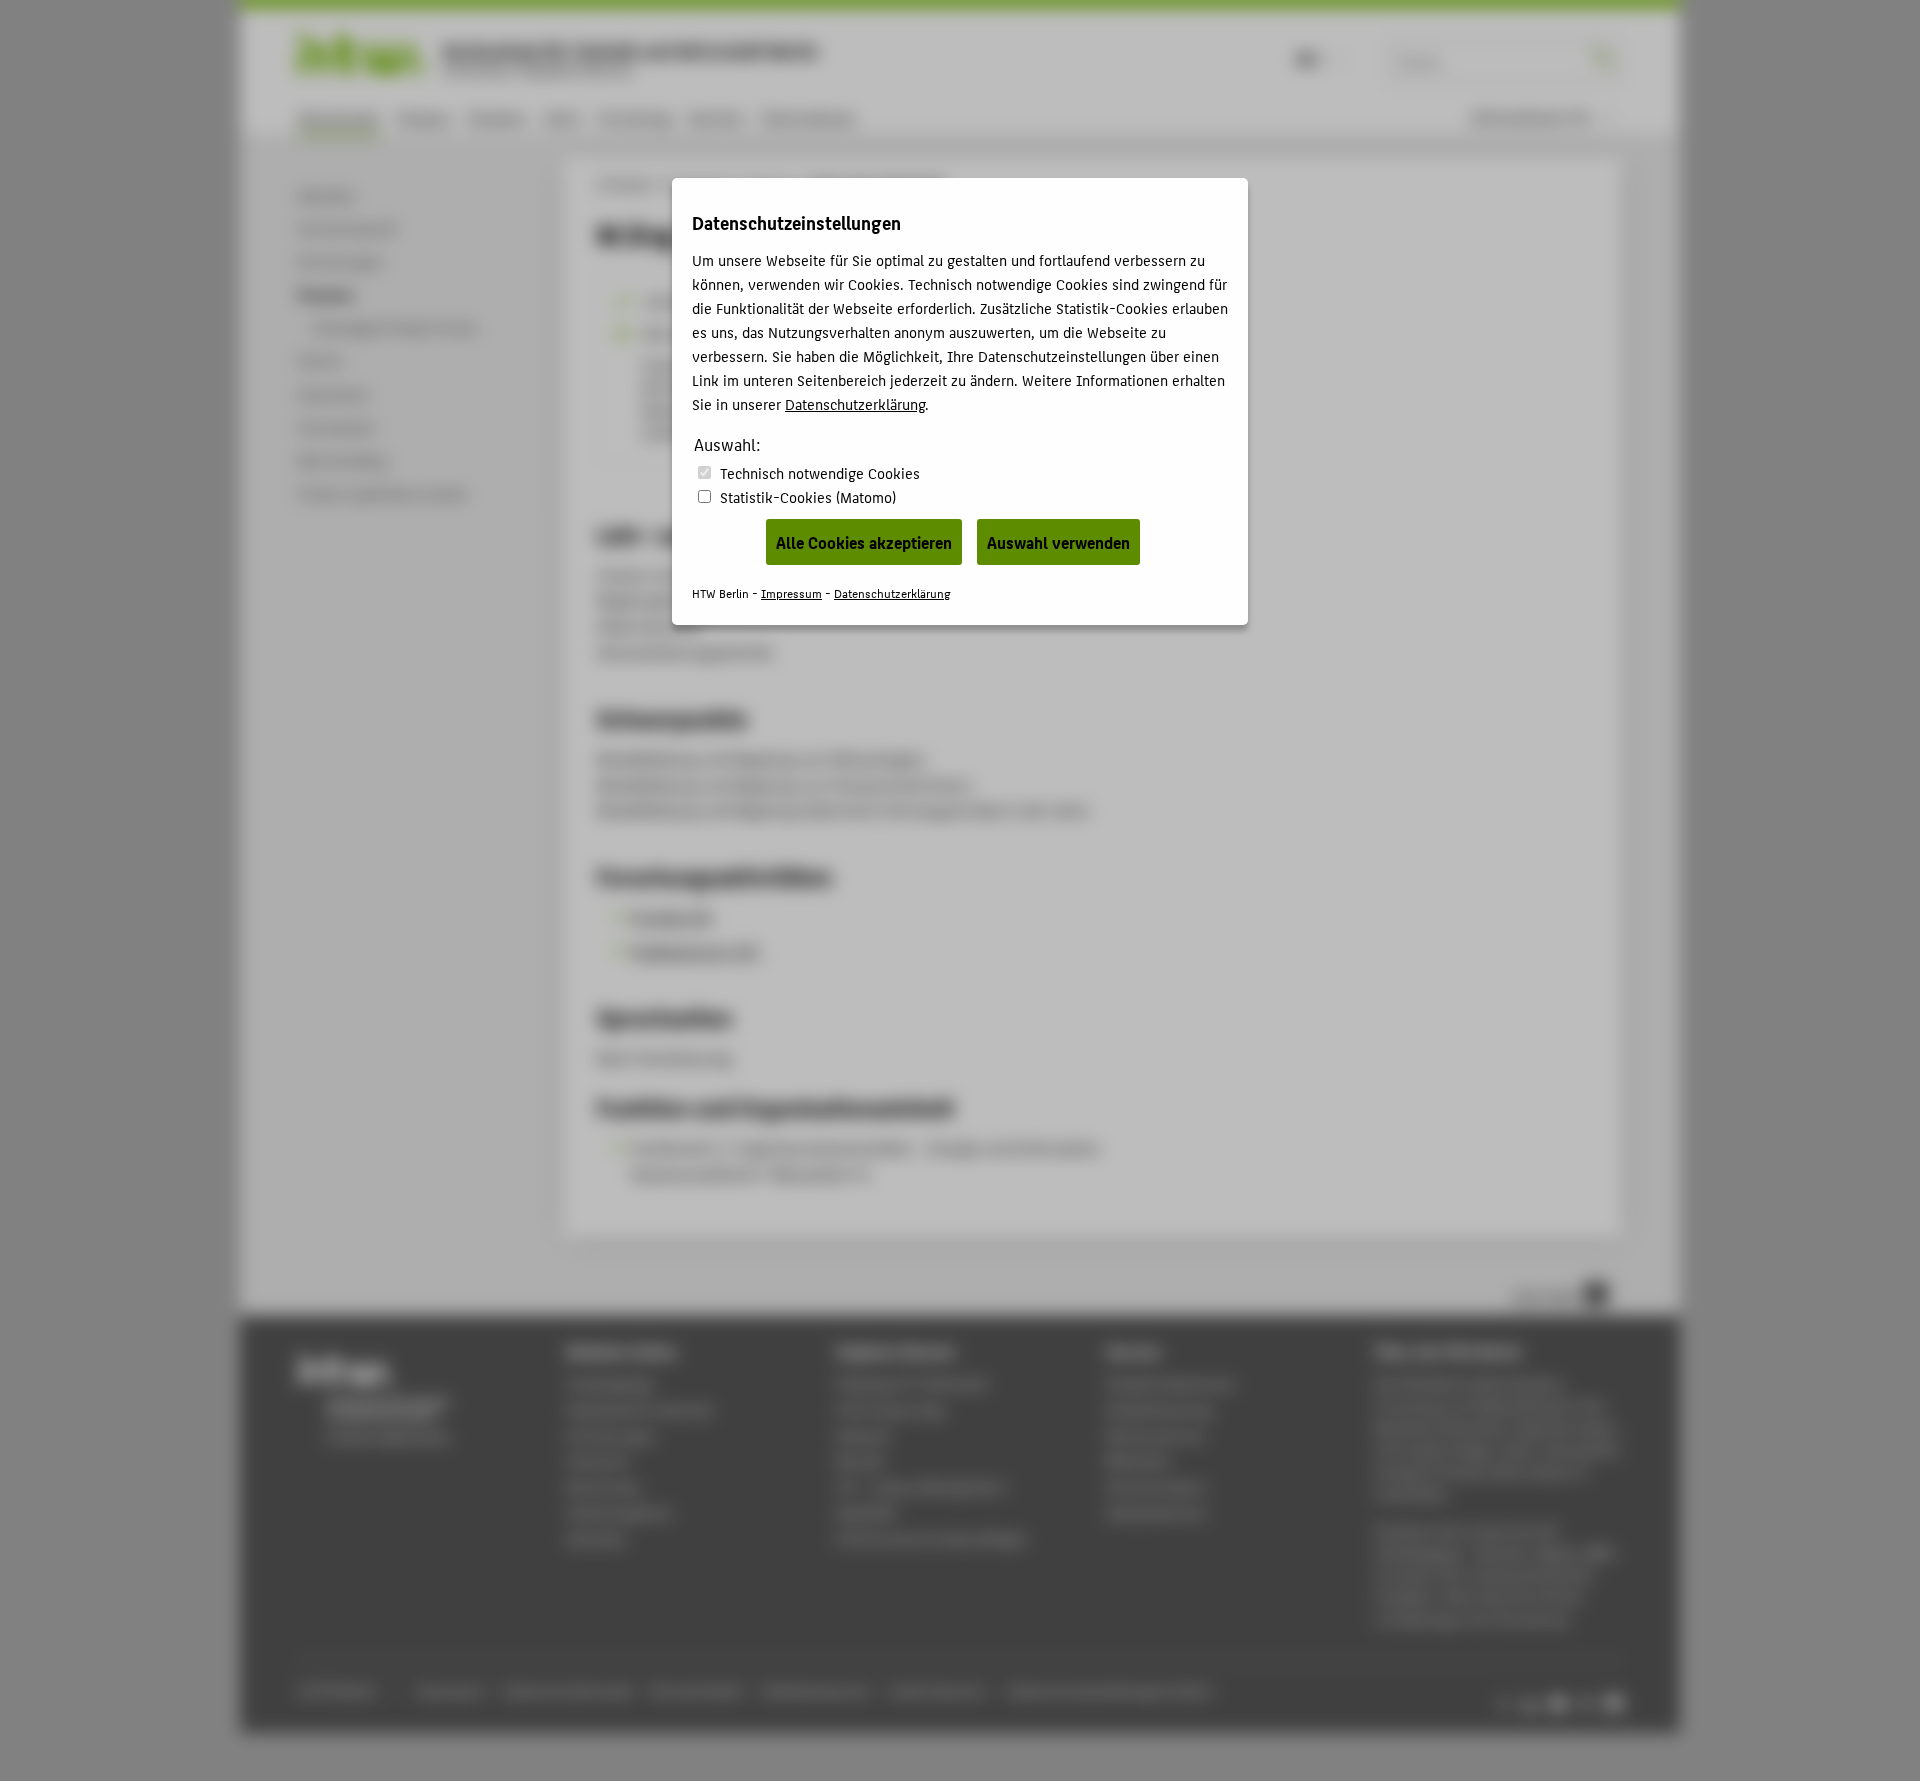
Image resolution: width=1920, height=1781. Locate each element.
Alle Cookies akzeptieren (864, 542)
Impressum (791, 592)
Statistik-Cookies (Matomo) (808, 496)
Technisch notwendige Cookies (820, 472)
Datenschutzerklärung (855, 403)
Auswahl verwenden (1058, 542)
